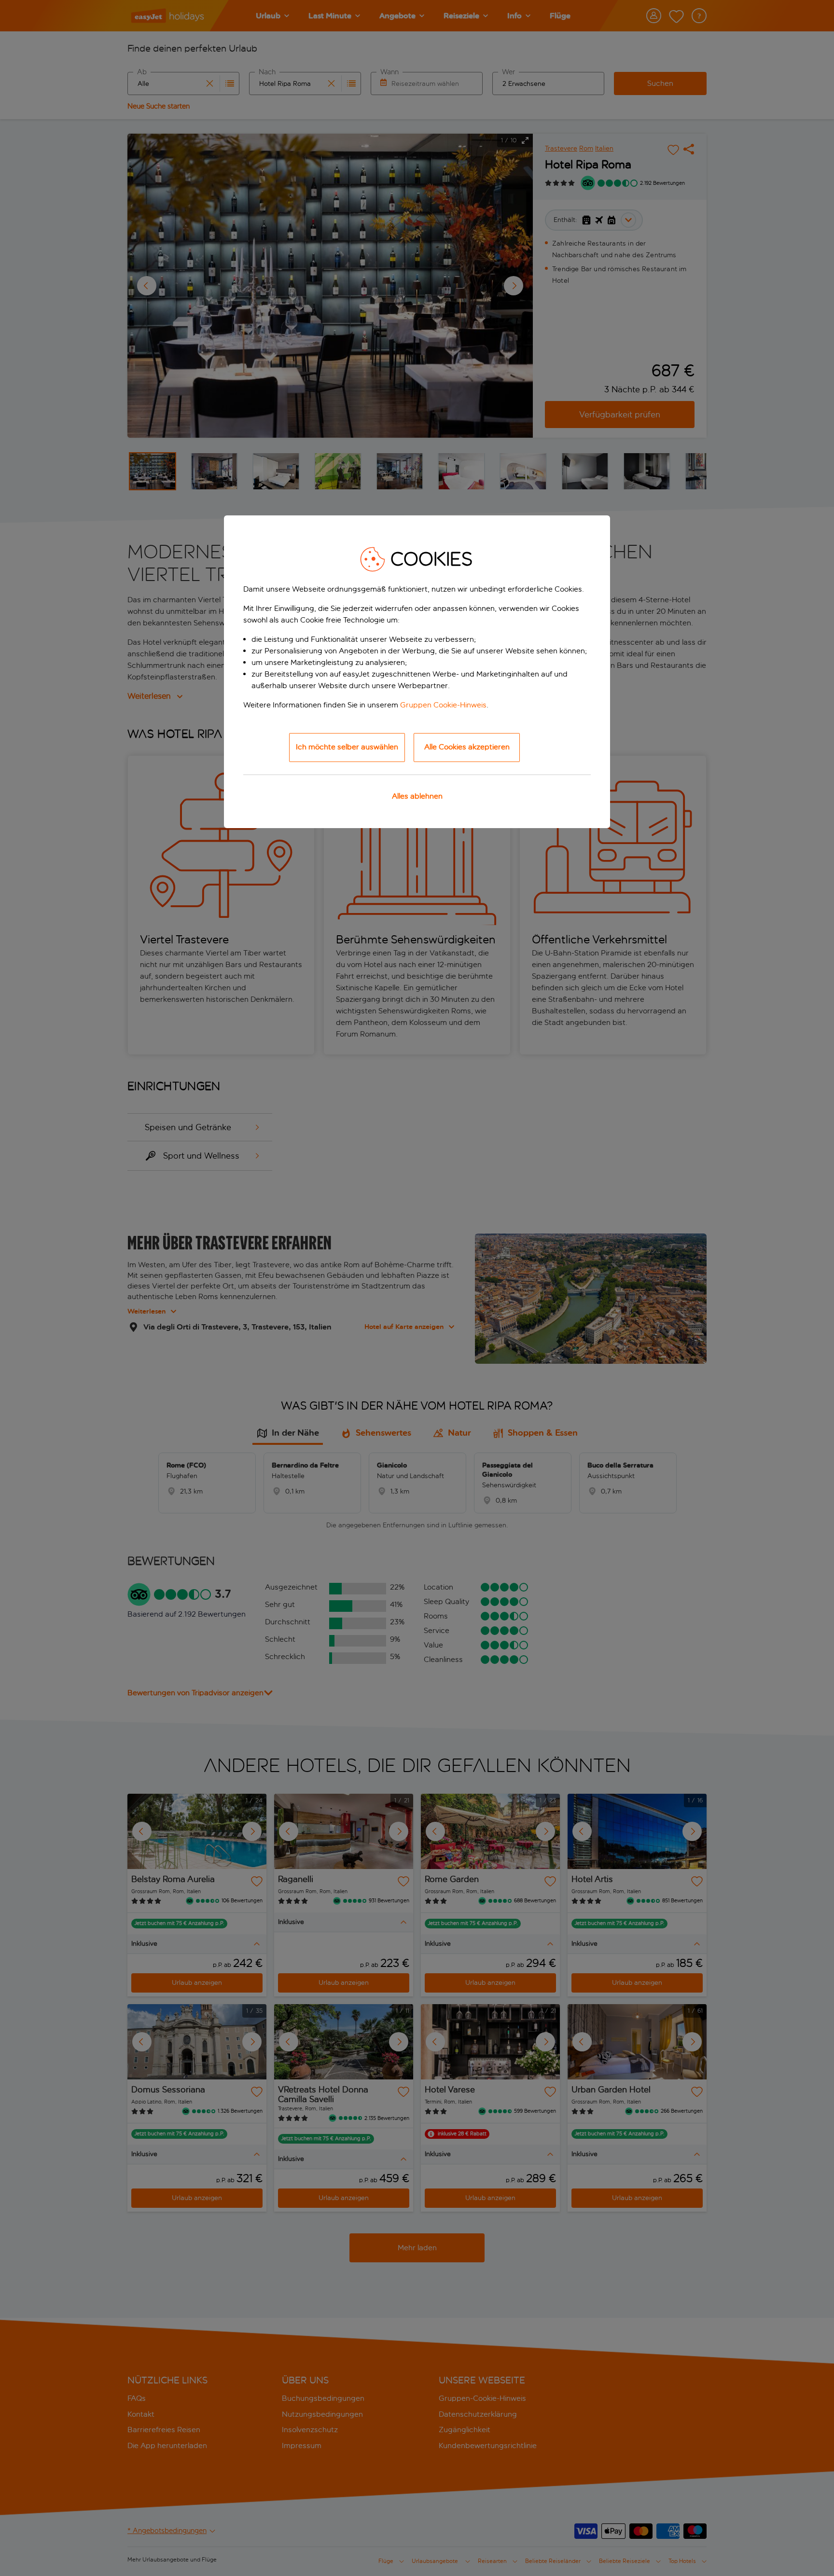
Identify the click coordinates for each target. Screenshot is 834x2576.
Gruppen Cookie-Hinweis (443, 705)
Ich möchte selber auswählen (347, 747)
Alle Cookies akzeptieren (467, 747)
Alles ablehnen (417, 796)
